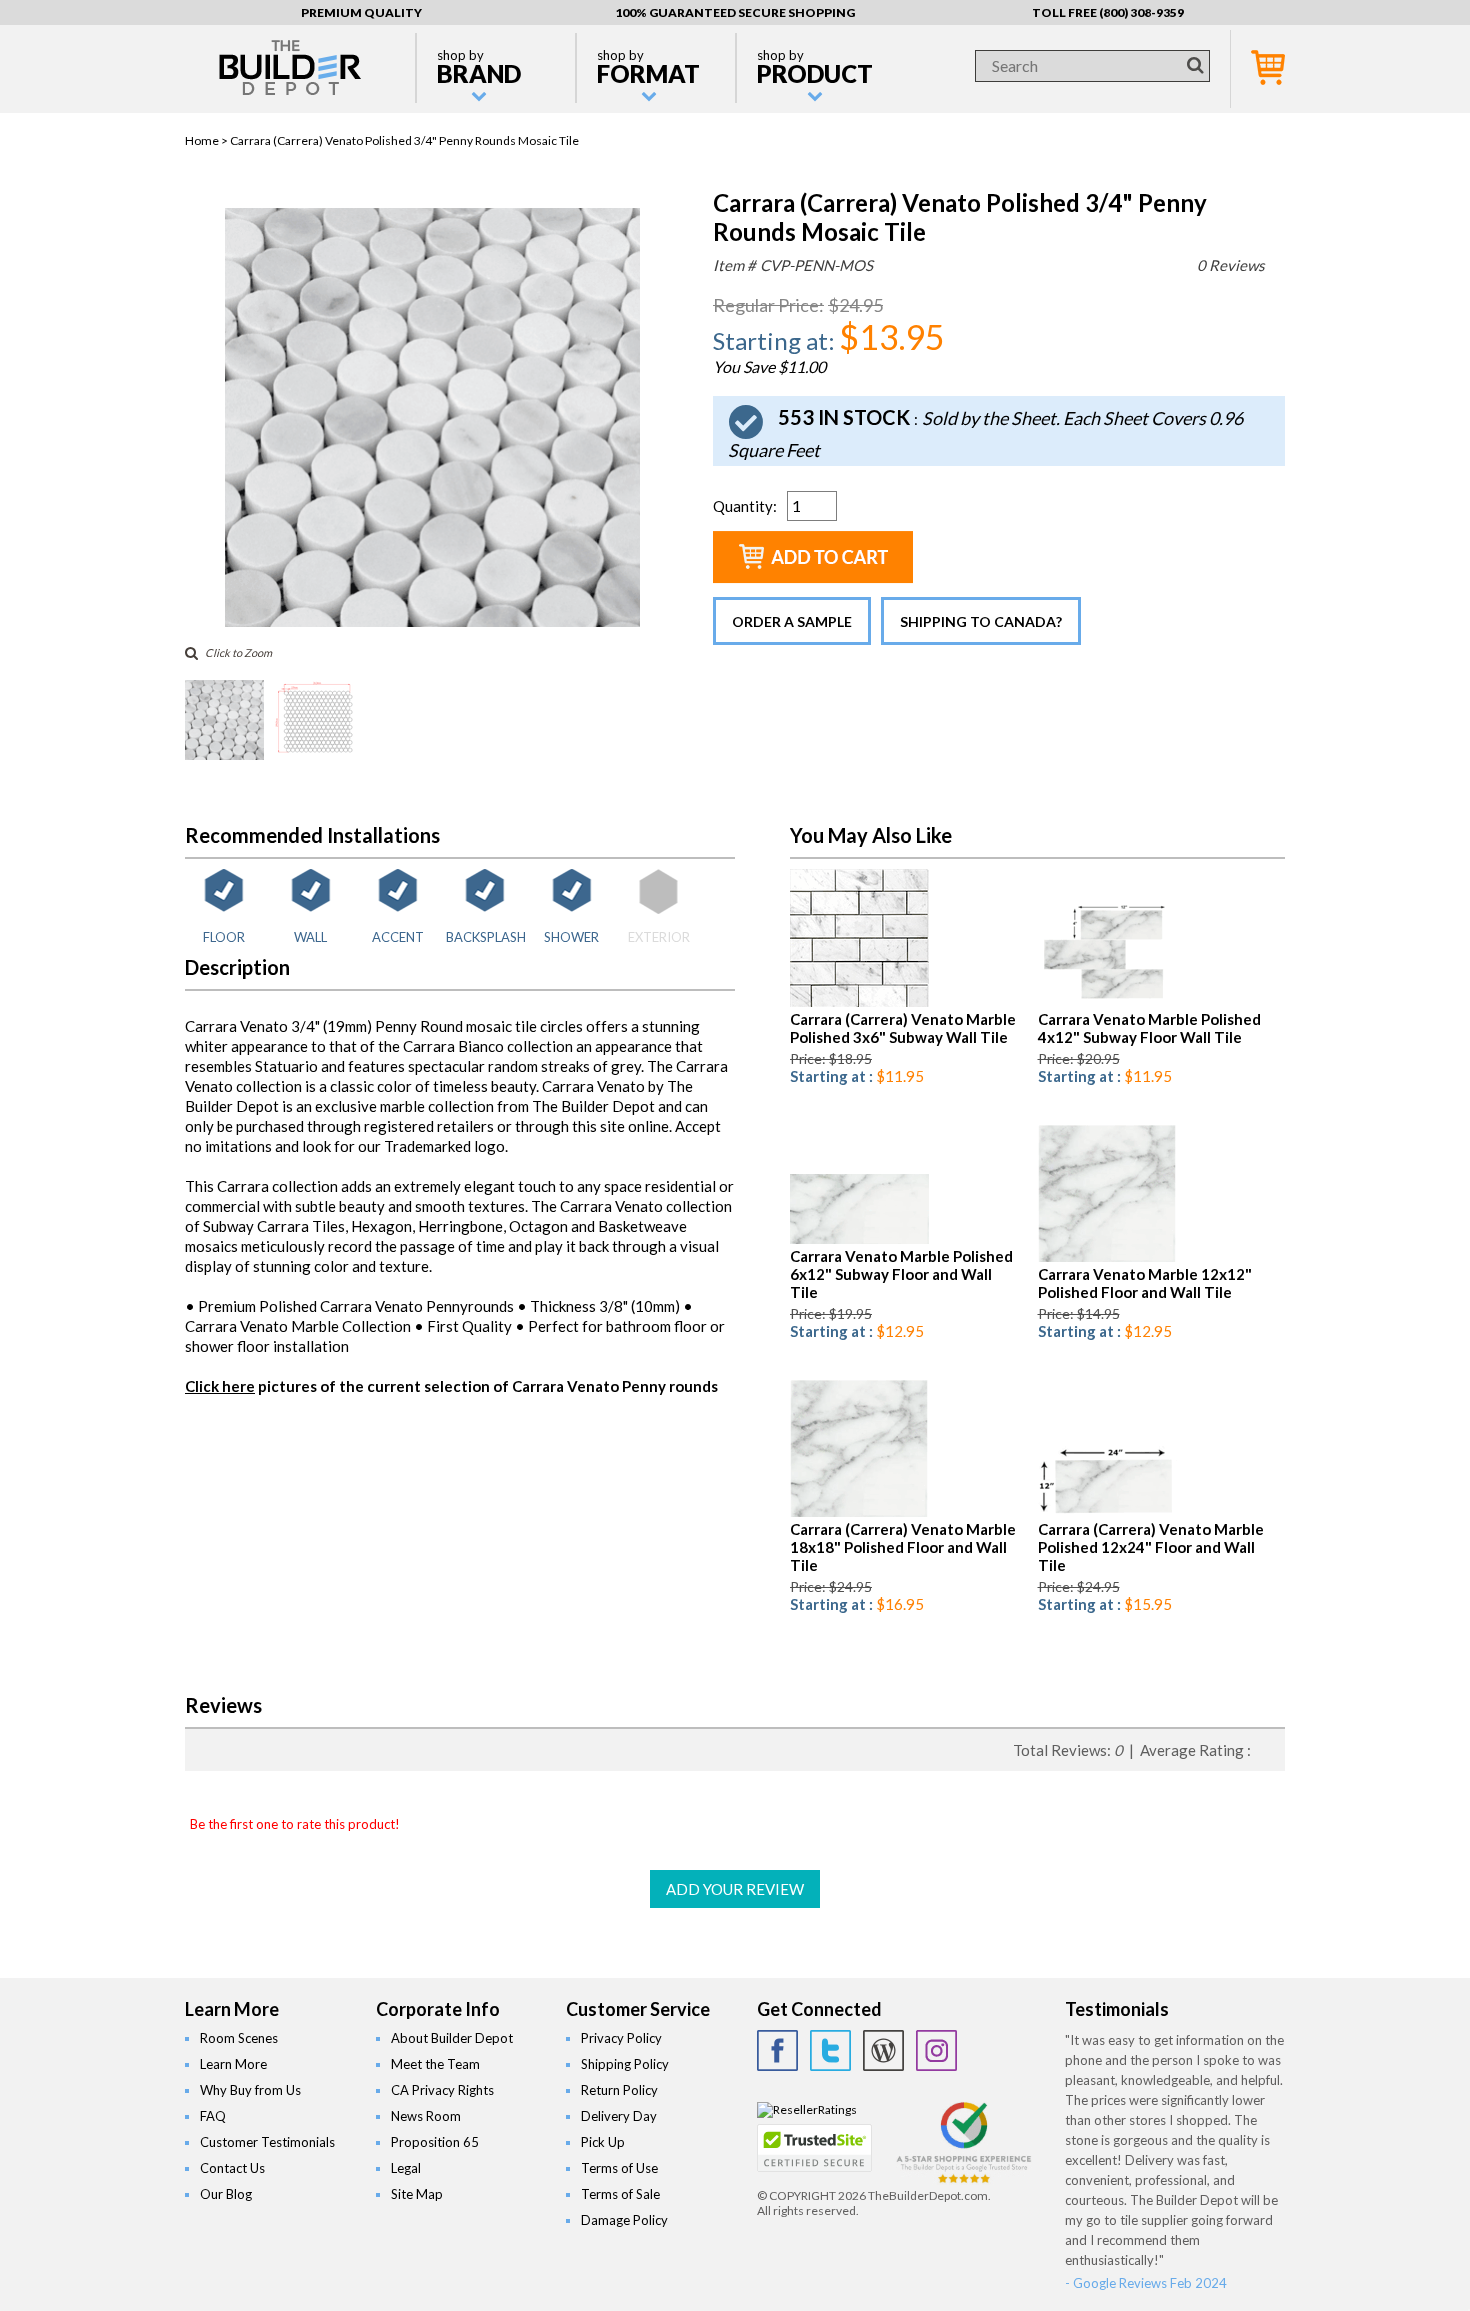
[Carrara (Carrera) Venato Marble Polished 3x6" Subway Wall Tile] (859, 1002)
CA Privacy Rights (442, 2090)
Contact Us (232, 2168)
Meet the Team (435, 2064)
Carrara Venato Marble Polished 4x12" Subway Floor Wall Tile (1149, 1028)
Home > (207, 140)
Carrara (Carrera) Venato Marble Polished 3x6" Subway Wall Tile (903, 1028)
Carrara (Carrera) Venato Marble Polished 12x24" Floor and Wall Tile (1151, 1547)
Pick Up (603, 2142)
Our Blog (226, 2194)
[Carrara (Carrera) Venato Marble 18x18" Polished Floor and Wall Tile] (859, 1512)
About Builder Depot (452, 2038)
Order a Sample (792, 621)
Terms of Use (619, 2168)
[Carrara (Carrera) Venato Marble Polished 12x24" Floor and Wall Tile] (1107, 1512)
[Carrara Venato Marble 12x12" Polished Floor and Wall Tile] (1107, 1257)
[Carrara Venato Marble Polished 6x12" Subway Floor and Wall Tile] (859, 1239)
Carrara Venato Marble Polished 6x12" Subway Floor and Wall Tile (901, 1274)
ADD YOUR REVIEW (735, 1889)
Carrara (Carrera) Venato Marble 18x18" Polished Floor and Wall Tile (903, 1547)
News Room (426, 2116)
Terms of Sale (620, 2194)
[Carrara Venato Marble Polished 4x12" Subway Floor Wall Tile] (1107, 1002)
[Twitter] (830, 2050)
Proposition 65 (435, 2142)
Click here (220, 1386)
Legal (406, 2168)
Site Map (417, 2194)
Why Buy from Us (250, 2090)
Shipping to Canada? (981, 621)
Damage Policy (624, 2220)
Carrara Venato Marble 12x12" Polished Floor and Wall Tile (1145, 1283)
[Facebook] (777, 2050)
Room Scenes (239, 2038)
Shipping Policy (625, 2064)
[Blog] (883, 2050)
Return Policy (619, 2090)
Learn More (233, 2064)
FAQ (213, 2116)
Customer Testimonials (267, 2142)
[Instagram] (936, 2050)
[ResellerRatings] (807, 2109)
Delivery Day (619, 2116)
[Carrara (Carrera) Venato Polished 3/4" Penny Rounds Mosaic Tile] (432, 622)
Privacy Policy (621, 2038)
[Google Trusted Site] (964, 2180)
